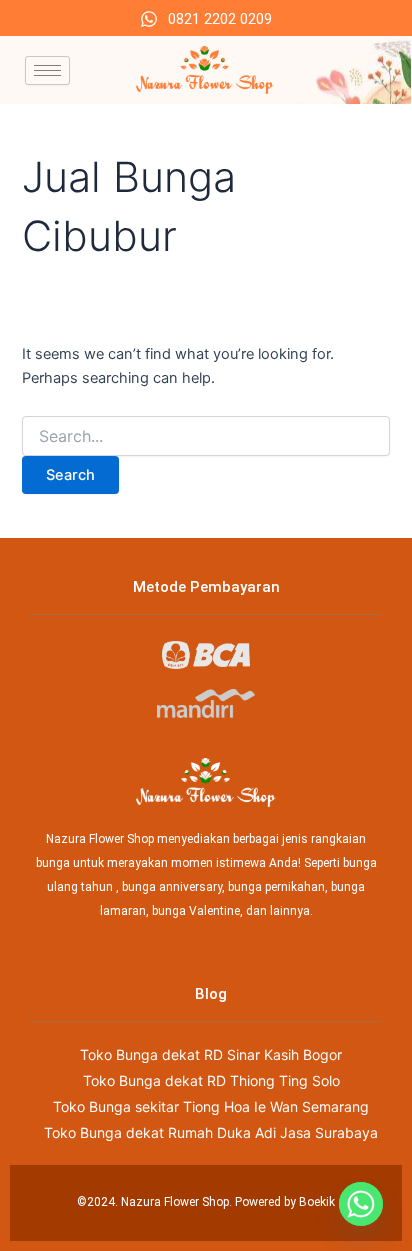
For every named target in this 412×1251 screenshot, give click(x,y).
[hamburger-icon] (47, 70)
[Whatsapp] (361, 1204)
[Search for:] (205, 436)
